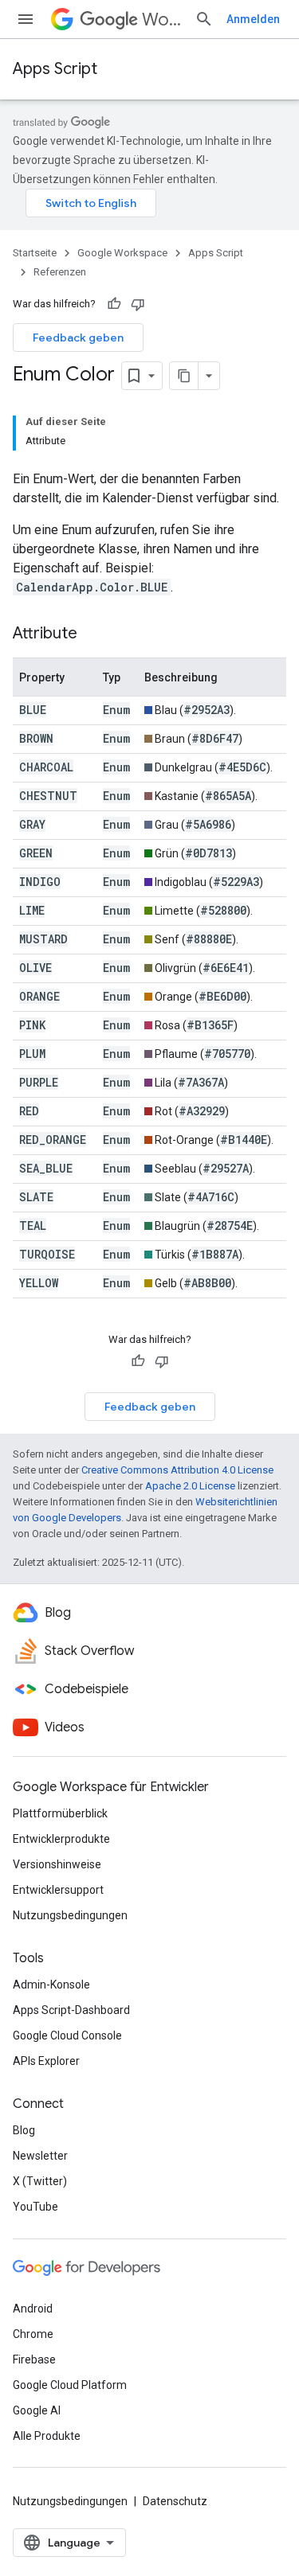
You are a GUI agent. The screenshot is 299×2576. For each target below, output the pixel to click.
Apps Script (55, 69)
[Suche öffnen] (204, 19)
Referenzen (60, 272)
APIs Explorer (46, 2061)
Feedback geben (78, 338)
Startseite (35, 253)
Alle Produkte (47, 2436)
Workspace (162, 20)
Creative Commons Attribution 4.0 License (177, 1470)
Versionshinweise (57, 1864)
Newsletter (40, 2156)
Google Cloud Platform (70, 2385)
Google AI (37, 2410)
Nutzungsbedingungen (70, 1915)
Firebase (34, 2359)
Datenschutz (175, 2501)
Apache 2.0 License (190, 1486)
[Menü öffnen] (26, 19)
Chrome (33, 2334)
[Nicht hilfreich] (138, 304)
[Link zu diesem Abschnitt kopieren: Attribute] (93, 634)
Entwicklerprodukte (61, 1839)
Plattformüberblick (60, 1813)
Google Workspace (122, 253)
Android (33, 2309)
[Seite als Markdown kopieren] (184, 376)
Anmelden (253, 19)
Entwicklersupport (58, 1890)
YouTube (35, 2207)
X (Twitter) (40, 2181)
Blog (24, 2130)
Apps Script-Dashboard (71, 2010)
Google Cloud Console (67, 2035)
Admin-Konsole (51, 1985)
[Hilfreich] (114, 304)
